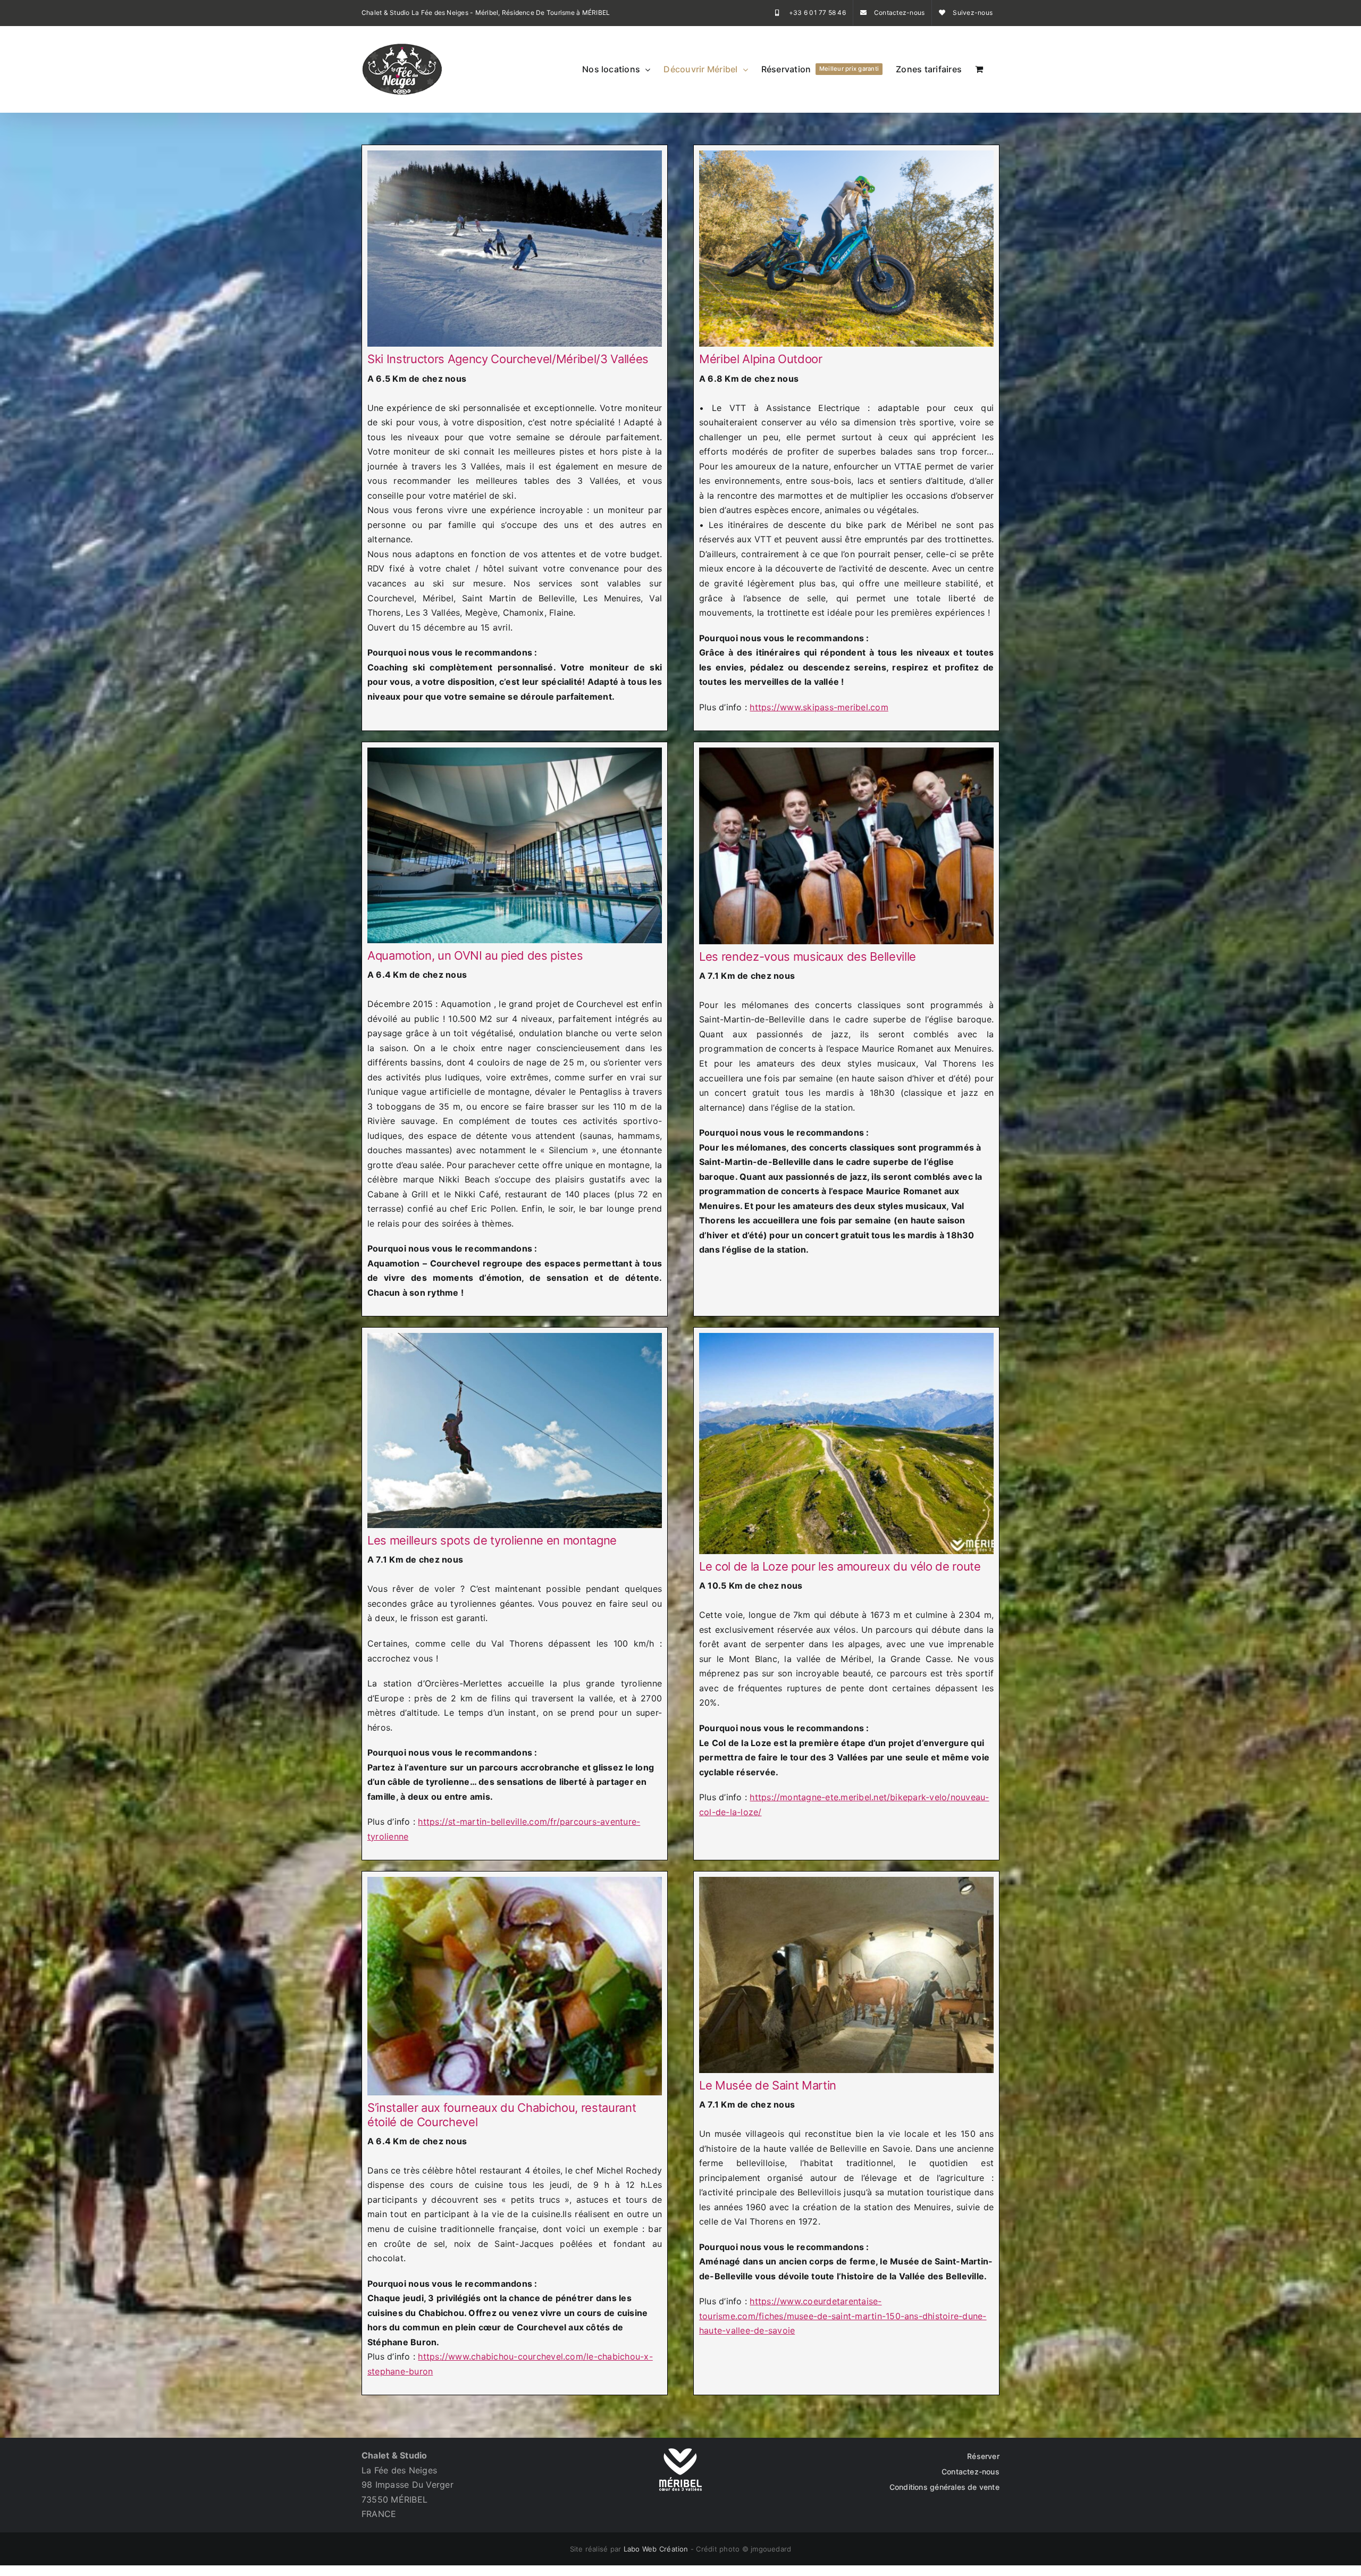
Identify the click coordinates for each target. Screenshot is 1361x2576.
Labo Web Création (656, 2549)
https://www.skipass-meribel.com (819, 707)
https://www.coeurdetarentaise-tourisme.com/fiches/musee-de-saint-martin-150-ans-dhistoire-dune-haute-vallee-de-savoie (843, 2316)
